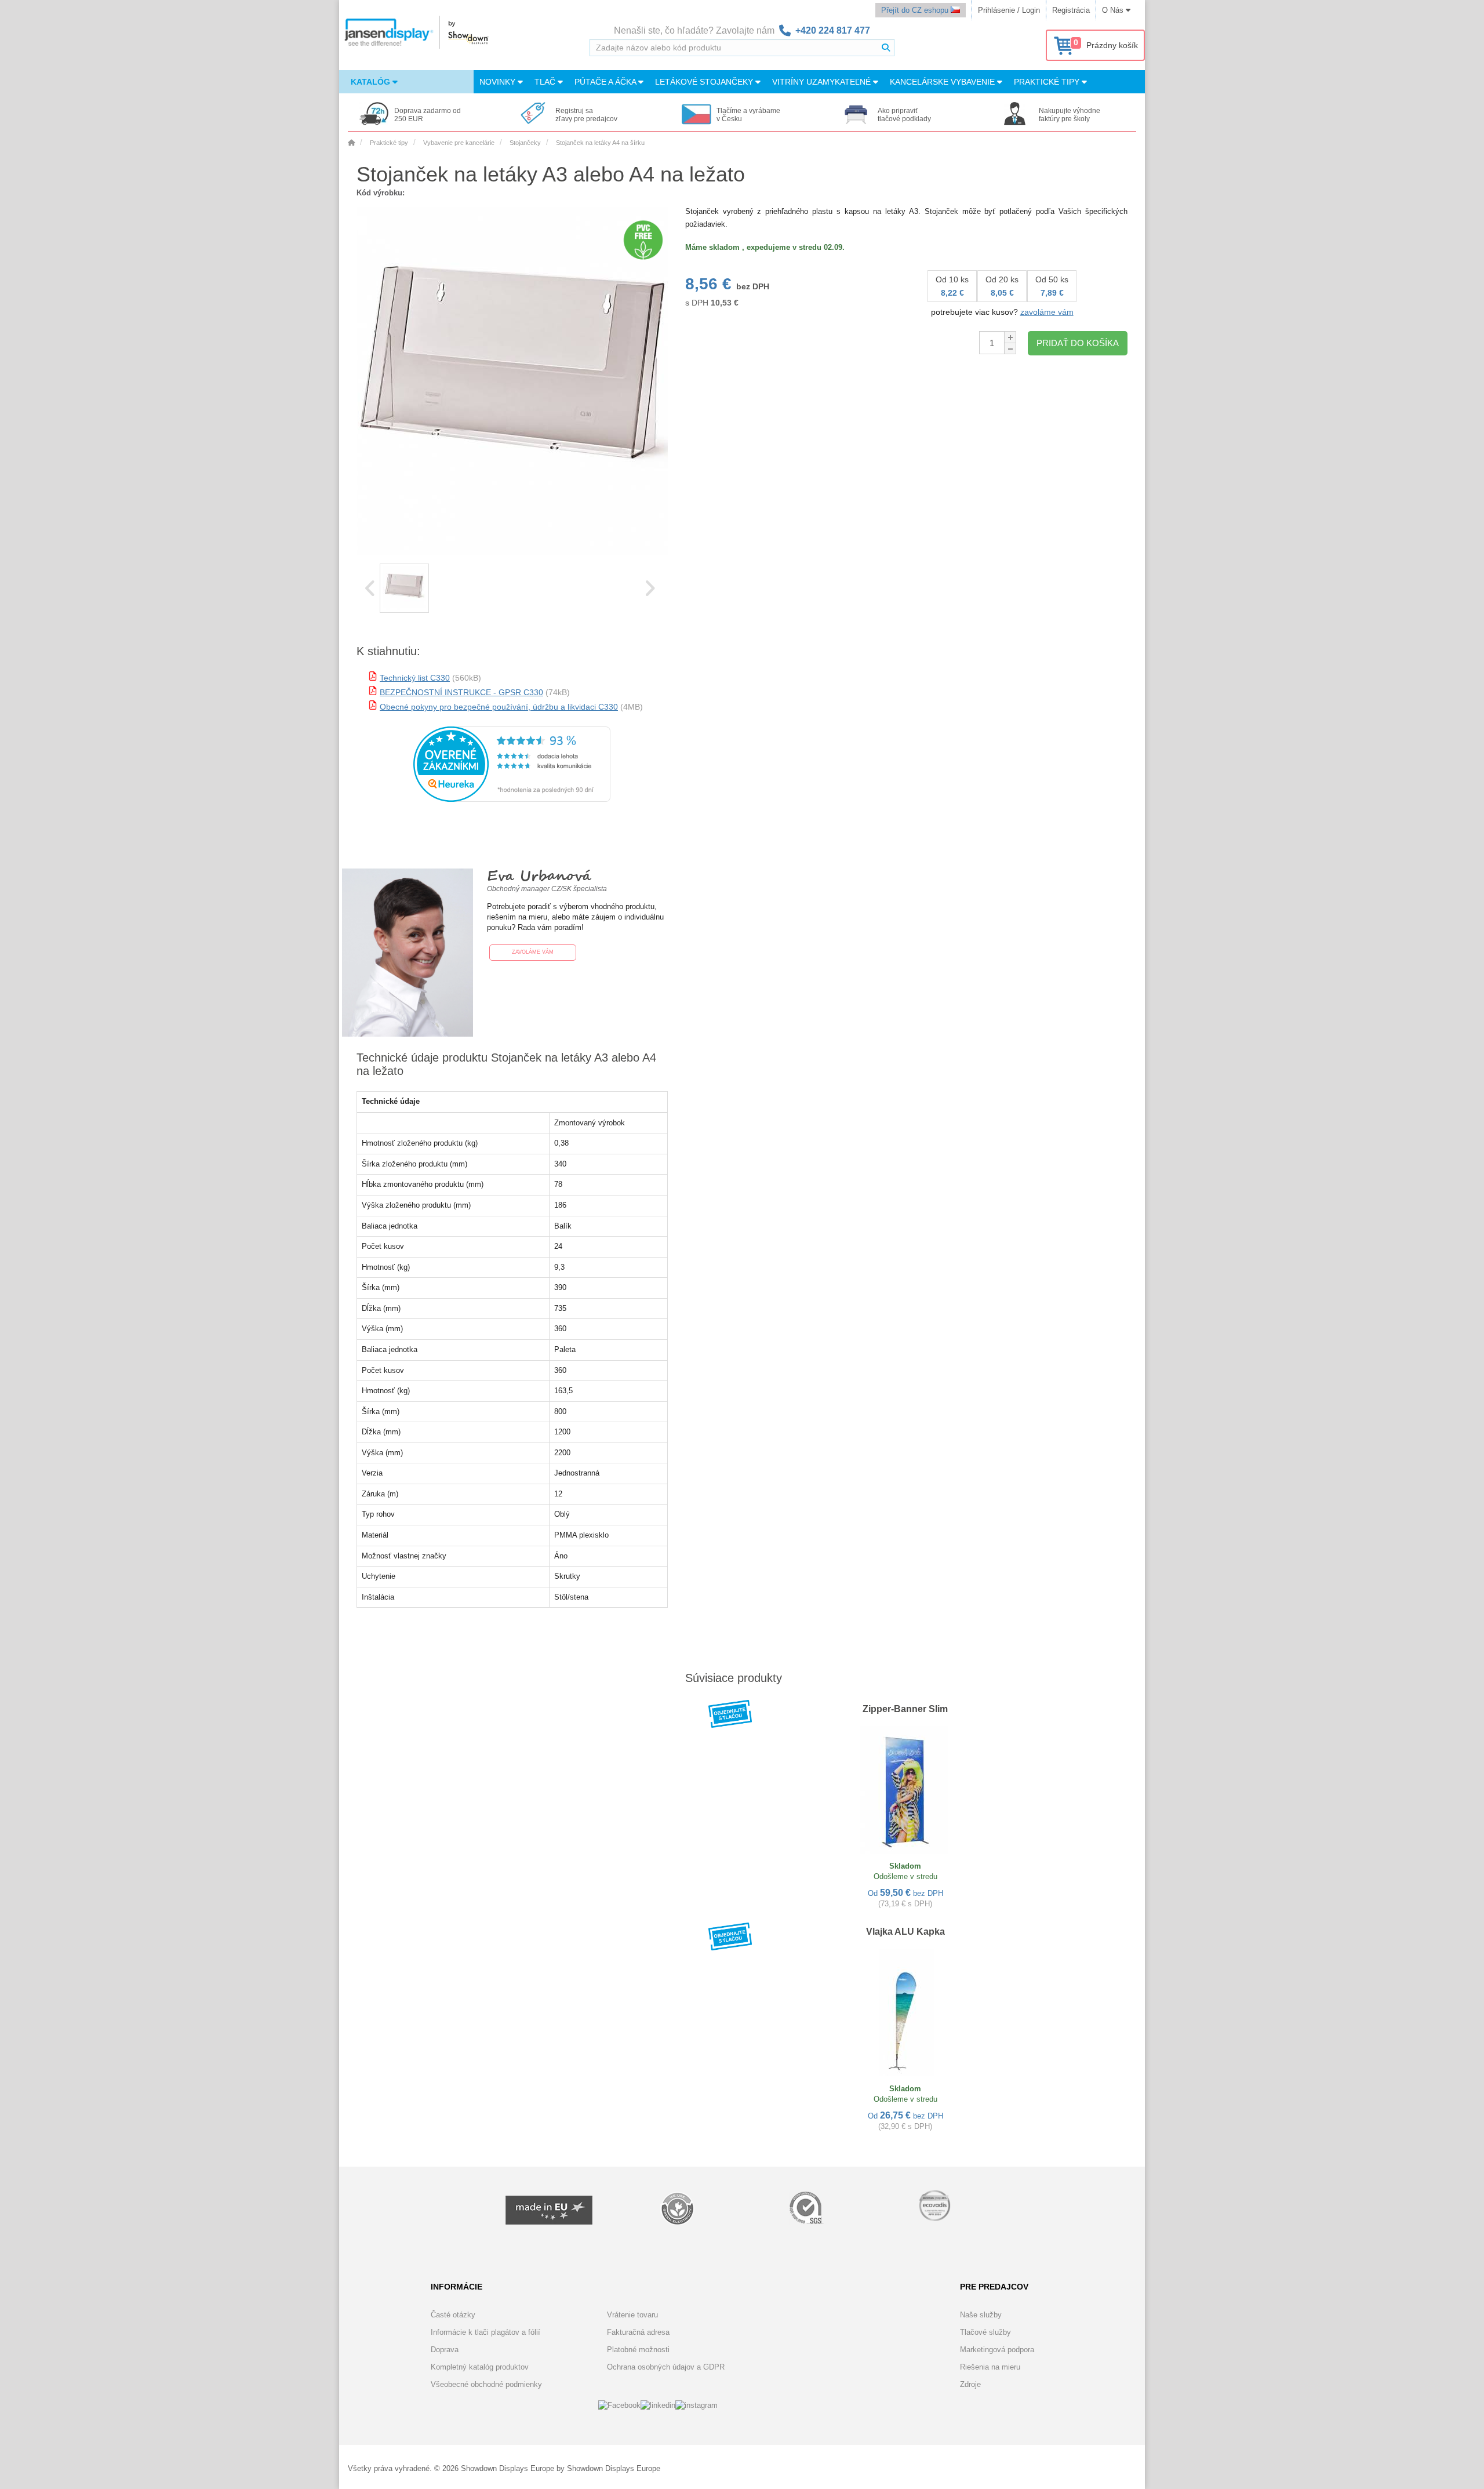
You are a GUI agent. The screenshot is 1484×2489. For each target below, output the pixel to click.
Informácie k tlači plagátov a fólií (485, 2332)
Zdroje (970, 2384)
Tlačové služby (985, 2332)
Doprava (445, 2350)
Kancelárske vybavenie (943, 82)
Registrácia (1071, 10)
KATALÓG (372, 82)
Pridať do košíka (1078, 343)
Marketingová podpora (997, 2350)
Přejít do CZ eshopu (916, 10)
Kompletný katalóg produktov (480, 2367)
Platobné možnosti (638, 2350)
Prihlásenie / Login (1009, 10)
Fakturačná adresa (638, 2332)
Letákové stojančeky (705, 82)
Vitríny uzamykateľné (823, 82)
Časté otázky (453, 2315)
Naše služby (981, 2315)
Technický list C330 (415, 678)
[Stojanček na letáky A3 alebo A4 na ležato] (404, 588)
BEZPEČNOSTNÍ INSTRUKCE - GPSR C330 (461, 692)
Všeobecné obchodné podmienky (486, 2384)
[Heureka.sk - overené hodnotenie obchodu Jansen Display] (512, 799)
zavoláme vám (1047, 312)
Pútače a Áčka (606, 82)
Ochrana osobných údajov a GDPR (666, 2367)
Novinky (499, 82)
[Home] (351, 143)
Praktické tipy (1048, 82)
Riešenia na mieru (990, 2367)
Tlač (546, 82)
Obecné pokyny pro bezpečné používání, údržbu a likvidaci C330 (499, 707)
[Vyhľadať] (886, 48)
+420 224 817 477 (833, 30)
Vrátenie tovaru (632, 2315)
